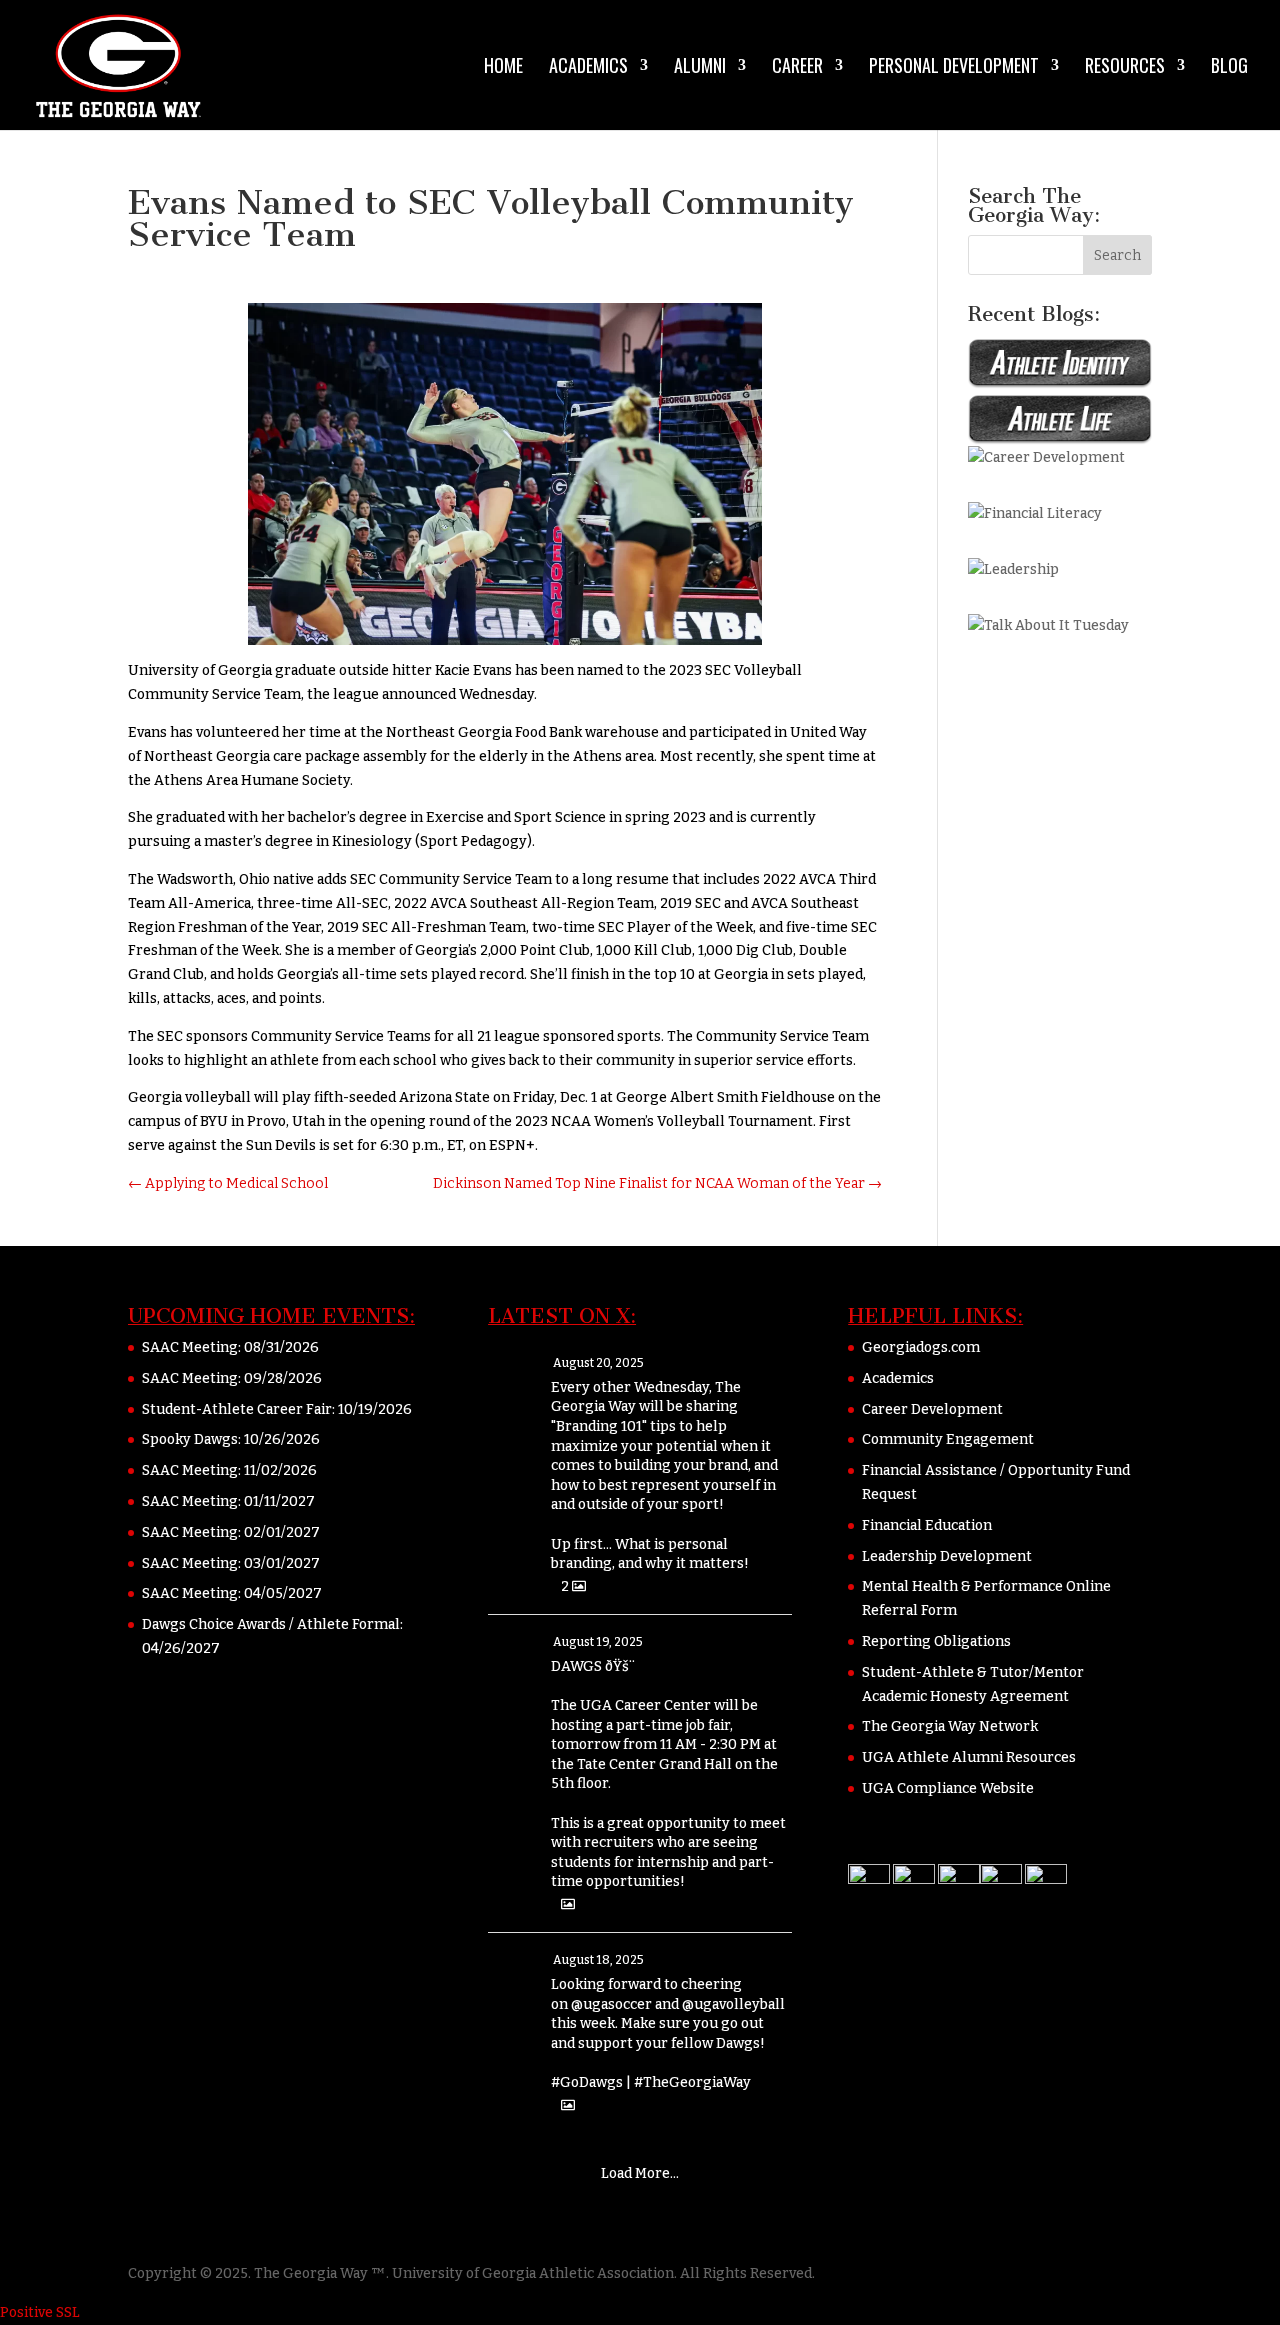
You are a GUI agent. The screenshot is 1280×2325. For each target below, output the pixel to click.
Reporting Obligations (936, 1641)
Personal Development (954, 68)
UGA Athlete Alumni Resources (969, 1757)
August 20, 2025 (598, 1363)
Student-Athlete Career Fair (237, 1409)
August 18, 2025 (598, 1960)
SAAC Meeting (190, 1347)
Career (797, 68)
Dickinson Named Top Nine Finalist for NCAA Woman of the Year (657, 1183)
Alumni (700, 68)
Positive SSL (40, 2312)
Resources (1125, 68)
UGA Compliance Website (948, 1788)
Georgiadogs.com (921, 1347)
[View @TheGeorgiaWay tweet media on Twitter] (568, 1904)
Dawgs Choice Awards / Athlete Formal (271, 1624)
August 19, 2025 (598, 1642)
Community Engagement (948, 1439)
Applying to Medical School (228, 1183)
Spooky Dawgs (190, 1439)
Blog (1229, 68)
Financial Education (927, 1525)
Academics (588, 68)
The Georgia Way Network (950, 1726)
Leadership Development (947, 1556)
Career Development (932, 1409)
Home (503, 68)
